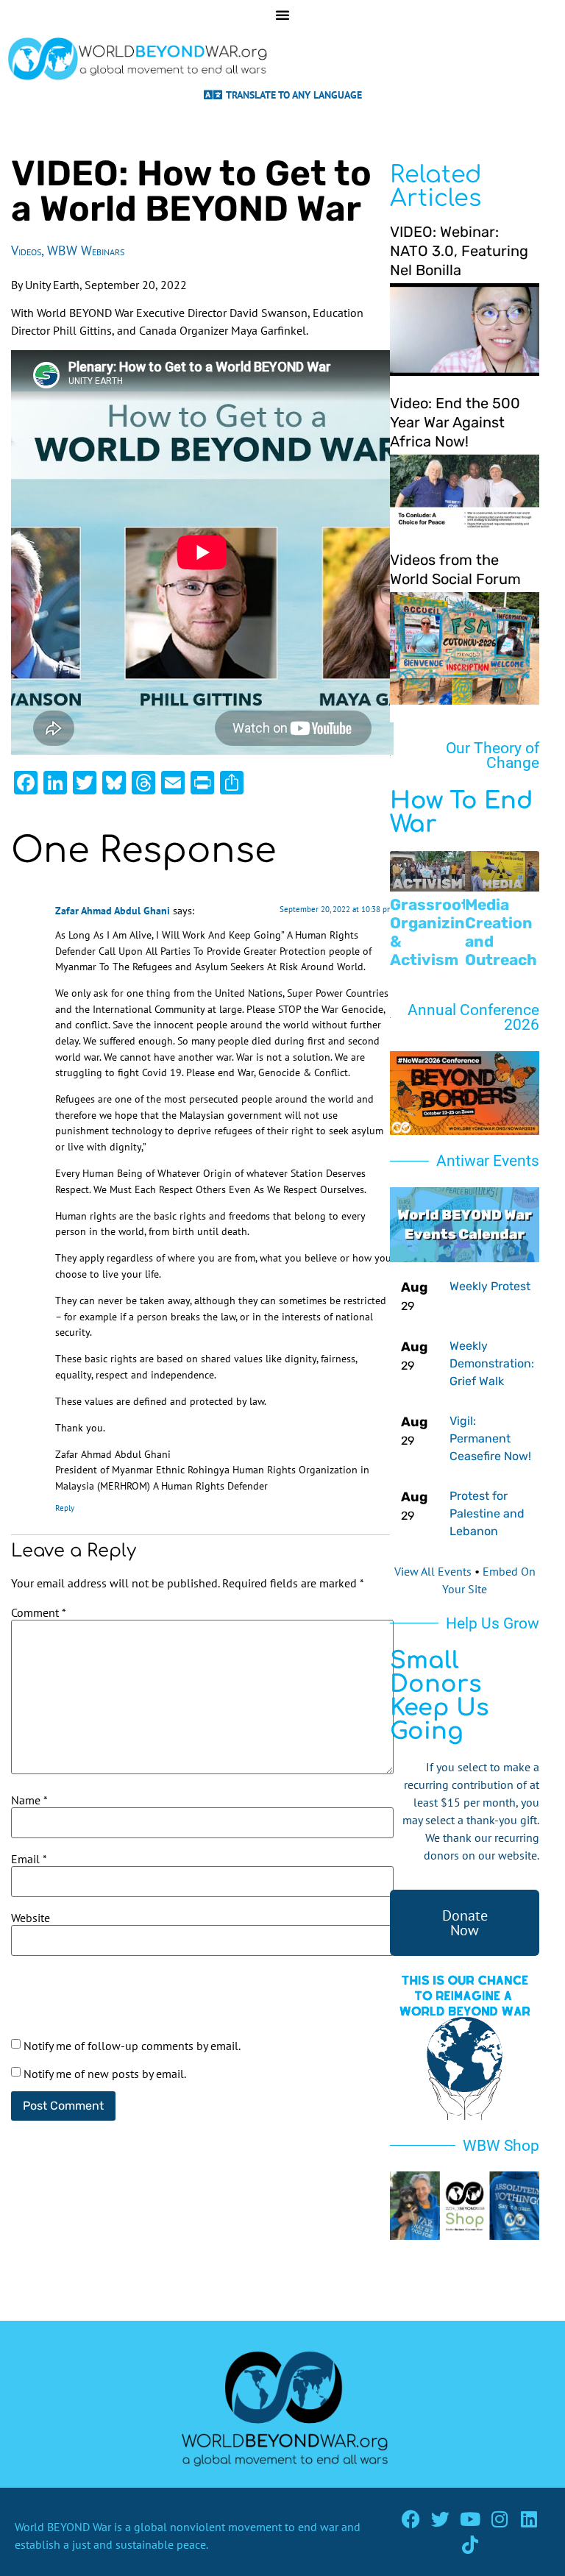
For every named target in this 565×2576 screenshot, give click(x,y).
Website (31, 1918)
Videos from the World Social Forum (455, 569)
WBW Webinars (86, 250)
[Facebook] (411, 2519)
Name (29, 1800)
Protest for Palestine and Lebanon (487, 1513)
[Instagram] (499, 2519)
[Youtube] (470, 2519)
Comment (39, 1612)
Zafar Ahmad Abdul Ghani (113, 910)
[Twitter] (440, 2519)
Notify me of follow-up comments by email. (132, 2046)
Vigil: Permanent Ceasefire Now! (490, 1438)
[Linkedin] (529, 2519)
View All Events (433, 1571)
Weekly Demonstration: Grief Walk (492, 1363)
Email (29, 1859)
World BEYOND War (63, 2527)
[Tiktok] (470, 2545)
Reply (65, 1508)
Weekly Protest (490, 1286)
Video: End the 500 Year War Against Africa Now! (455, 422)
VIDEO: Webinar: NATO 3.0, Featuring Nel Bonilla (459, 251)
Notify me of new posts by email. (105, 2074)
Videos (26, 250)
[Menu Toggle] (282, 15)
